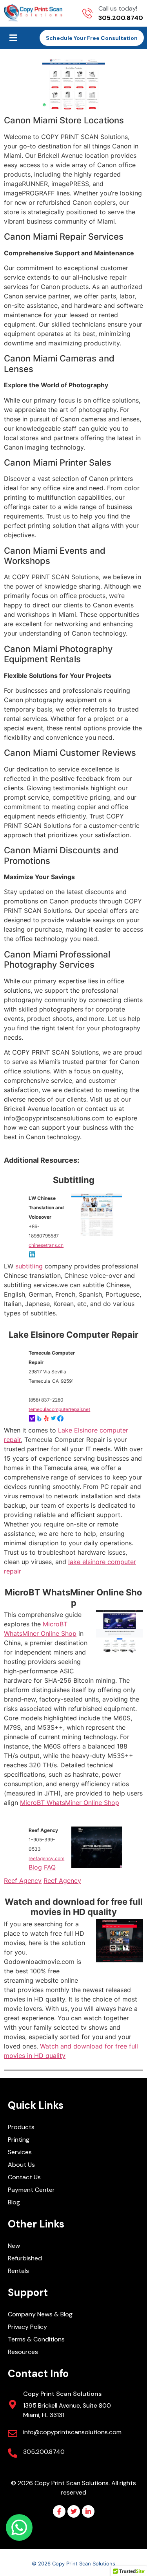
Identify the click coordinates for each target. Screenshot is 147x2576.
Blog (35, 1867)
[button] (13, 38)
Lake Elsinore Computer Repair (73, 1335)
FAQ (50, 1867)
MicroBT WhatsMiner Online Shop (73, 1597)
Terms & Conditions (36, 2339)
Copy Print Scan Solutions (62, 2394)
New (14, 2246)
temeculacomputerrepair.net (59, 1409)
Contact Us (24, 2177)
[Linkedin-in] (88, 2511)
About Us (21, 2165)
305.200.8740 (44, 2452)
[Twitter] (74, 2511)
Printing (19, 2140)
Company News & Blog (40, 2314)
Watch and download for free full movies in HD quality (74, 1907)
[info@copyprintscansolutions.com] (13, 2433)
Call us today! (118, 8)
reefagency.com (46, 1858)
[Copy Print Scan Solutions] (13, 2404)
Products (21, 2127)
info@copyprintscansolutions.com (72, 2432)
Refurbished (25, 2258)
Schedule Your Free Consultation (92, 38)
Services (20, 2152)
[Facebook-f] (59, 2511)
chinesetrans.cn (46, 1245)
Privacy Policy (27, 2327)
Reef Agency (23, 1881)
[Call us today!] (87, 13)
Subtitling (74, 1180)
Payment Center (31, 2190)
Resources (23, 2352)
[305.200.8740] (13, 2453)
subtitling (29, 1266)
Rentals (18, 2271)
